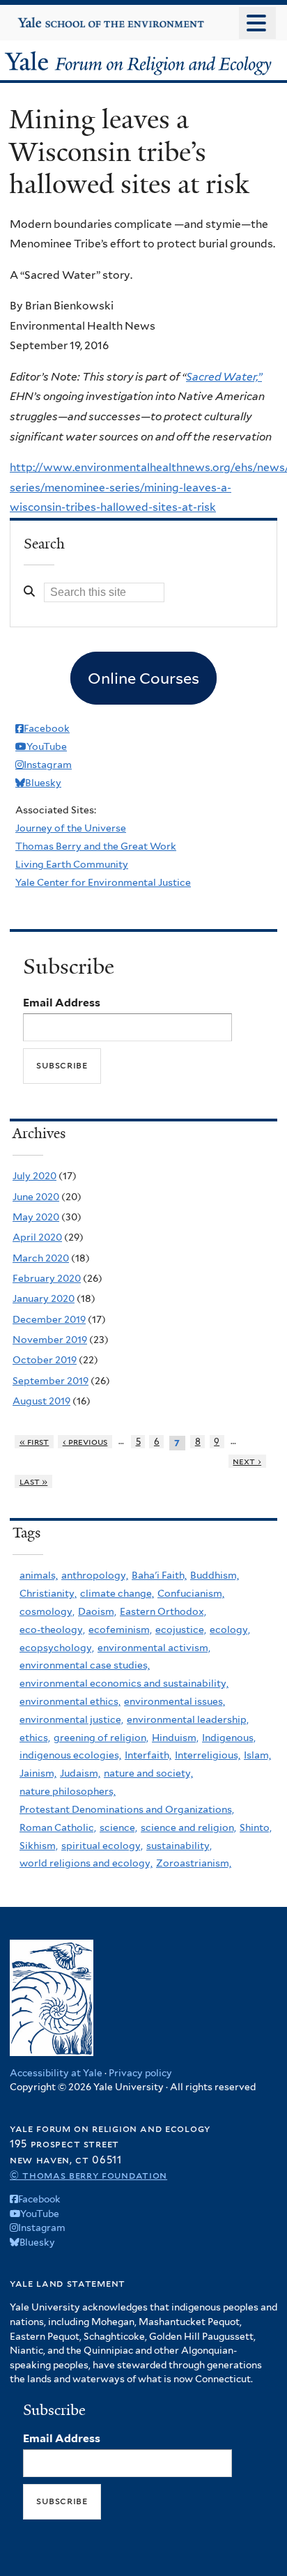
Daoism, (97, 1611)
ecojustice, (181, 1630)
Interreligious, (208, 1755)
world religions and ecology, (86, 1863)
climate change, (117, 1593)
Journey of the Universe (71, 828)
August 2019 (41, 1401)
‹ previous (85, 1442)
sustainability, (179, 1846)
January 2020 (44, 1298)
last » (34, 1481)
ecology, (230, 1630)
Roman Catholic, (58, 1827)
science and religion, (188, 1827)
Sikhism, (39, 1846)
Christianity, (48, 1593)
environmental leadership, (188, 1719)
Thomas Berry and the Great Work (96, 846)
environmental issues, (174, 1701)
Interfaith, (148, 1755)
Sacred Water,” (224, 377)
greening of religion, (101, 1738)
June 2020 (36, 1197)
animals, (39, 1575)
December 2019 (49, 1319)
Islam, (257, 1755)
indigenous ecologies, (70, 1755)
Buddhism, (215, 1575)
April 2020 (37, 1237)
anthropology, (95, 1575)
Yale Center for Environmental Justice (103, 882)
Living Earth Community (72, 864)
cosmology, (47, 1611)
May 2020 (36, 1217)
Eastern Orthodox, (163, 1611)
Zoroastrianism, (194, 1863)
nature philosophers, (68, 1791)
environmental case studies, (85, 1665)
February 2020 (47, 1278)
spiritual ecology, (102, 1846)
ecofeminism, (120, 1630)
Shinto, (256, 1827)
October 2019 (45, 1360)
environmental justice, (71, 1719)
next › (247, 1461)
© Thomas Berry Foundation (88, 2175)
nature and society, (148, 1773)
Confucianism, (191, 1593)
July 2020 (34, 1176)
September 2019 (51, 1381)
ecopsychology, (57, 1648)
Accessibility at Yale (56, 2073)
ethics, (35, 1738)
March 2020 (41, 1258)
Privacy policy (140, 2073)
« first (34, 1442)
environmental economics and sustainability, (124, 1683)
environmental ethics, (70, 1701)
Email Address (62, 1003)
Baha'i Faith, (159, 1575)
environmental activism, (154, 1648)
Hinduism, (175, 1738)
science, (118, 1827)
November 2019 (50, 1340)
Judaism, (80, 1773)
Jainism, (38, 1773)
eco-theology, (52, 1630)
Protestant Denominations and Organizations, (127, 1809)
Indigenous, (229, 1738)
